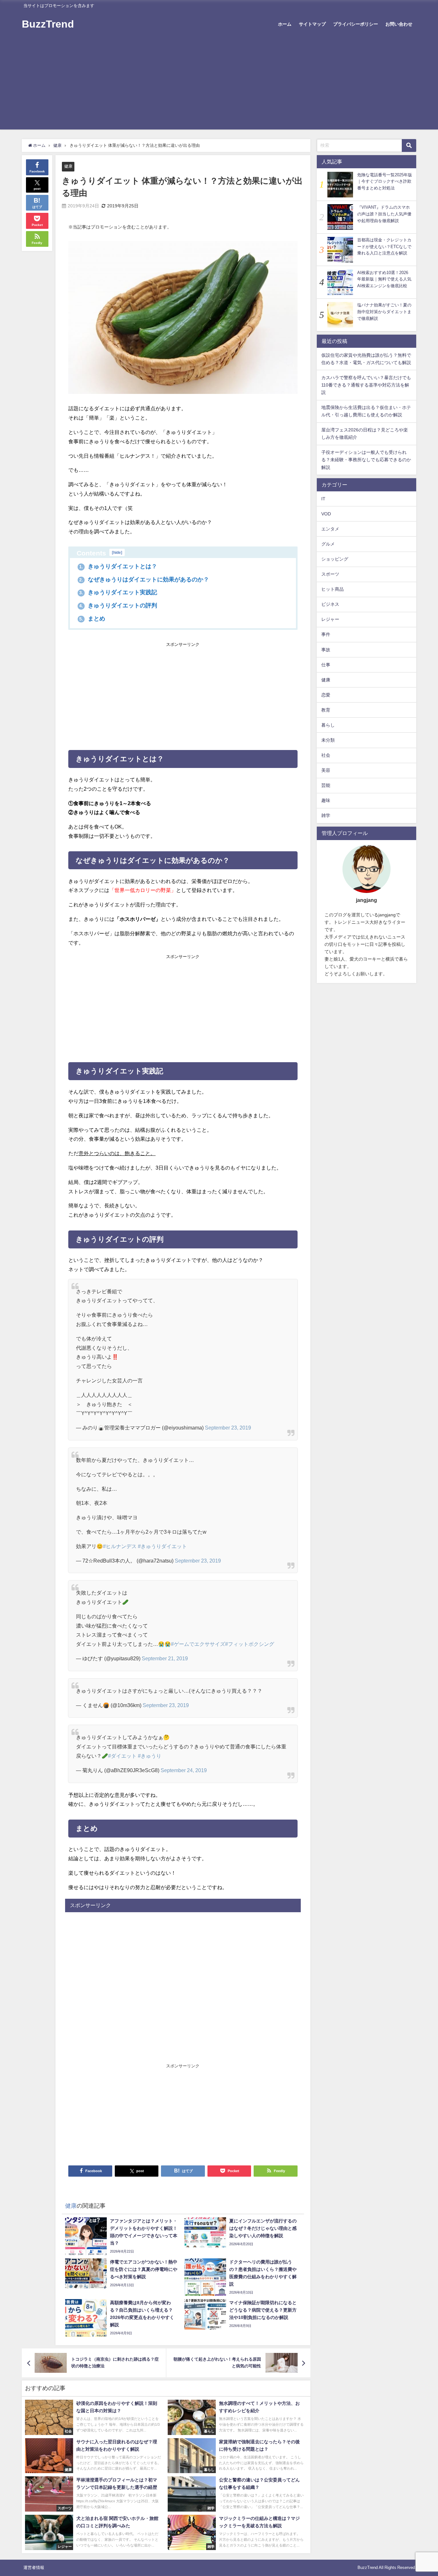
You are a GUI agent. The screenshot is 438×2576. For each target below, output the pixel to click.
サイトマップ (312, 24)
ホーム (285, 24)
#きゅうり (150, 1756)
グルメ (328, 544)
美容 (326, 771)
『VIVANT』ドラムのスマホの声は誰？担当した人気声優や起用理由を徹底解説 (384, 214)
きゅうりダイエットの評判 (118, 605)
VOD (326, 514)
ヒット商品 (333, 589)
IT (323, 499)
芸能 (326, 786)
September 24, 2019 (184, 1770)
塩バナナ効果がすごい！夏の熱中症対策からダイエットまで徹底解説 (384, 312)
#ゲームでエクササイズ (198, 1644)
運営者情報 (34, 2568)
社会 (326, 755)
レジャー (330, 620)
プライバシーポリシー (356, 24)
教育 (326, 710)
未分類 (328, 740)
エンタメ (330, 529)
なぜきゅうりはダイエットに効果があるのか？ (144, 579)
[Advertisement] (219, 85)
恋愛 (326, 695)
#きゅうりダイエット (162, 1546)
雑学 (326, 816)
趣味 (326, 801)
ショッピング (335, 559)
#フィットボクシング (250, 1644)
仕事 (326, 665)
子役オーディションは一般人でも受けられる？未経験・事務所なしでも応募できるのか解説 (366, 460)
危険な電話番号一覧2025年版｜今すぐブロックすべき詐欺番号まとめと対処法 (385, 181)
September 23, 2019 (228, 1428)
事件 (326, 635)
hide (117, 552)
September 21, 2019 (165, 1658)
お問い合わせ (399, 24)
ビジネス (330, 604)
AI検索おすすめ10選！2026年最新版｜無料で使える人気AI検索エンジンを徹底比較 (384, 279)
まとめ (92, 619)
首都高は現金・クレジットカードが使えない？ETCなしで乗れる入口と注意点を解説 (384, 246)
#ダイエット (122, 1756)
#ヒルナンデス (120, 1546)
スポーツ (330, 574)
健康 (68, 166)
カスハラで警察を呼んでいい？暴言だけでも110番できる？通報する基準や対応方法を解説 (366, 385)
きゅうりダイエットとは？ (118, 566)
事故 (326, 650)
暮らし (328, 725)
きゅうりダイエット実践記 (118, 592)
